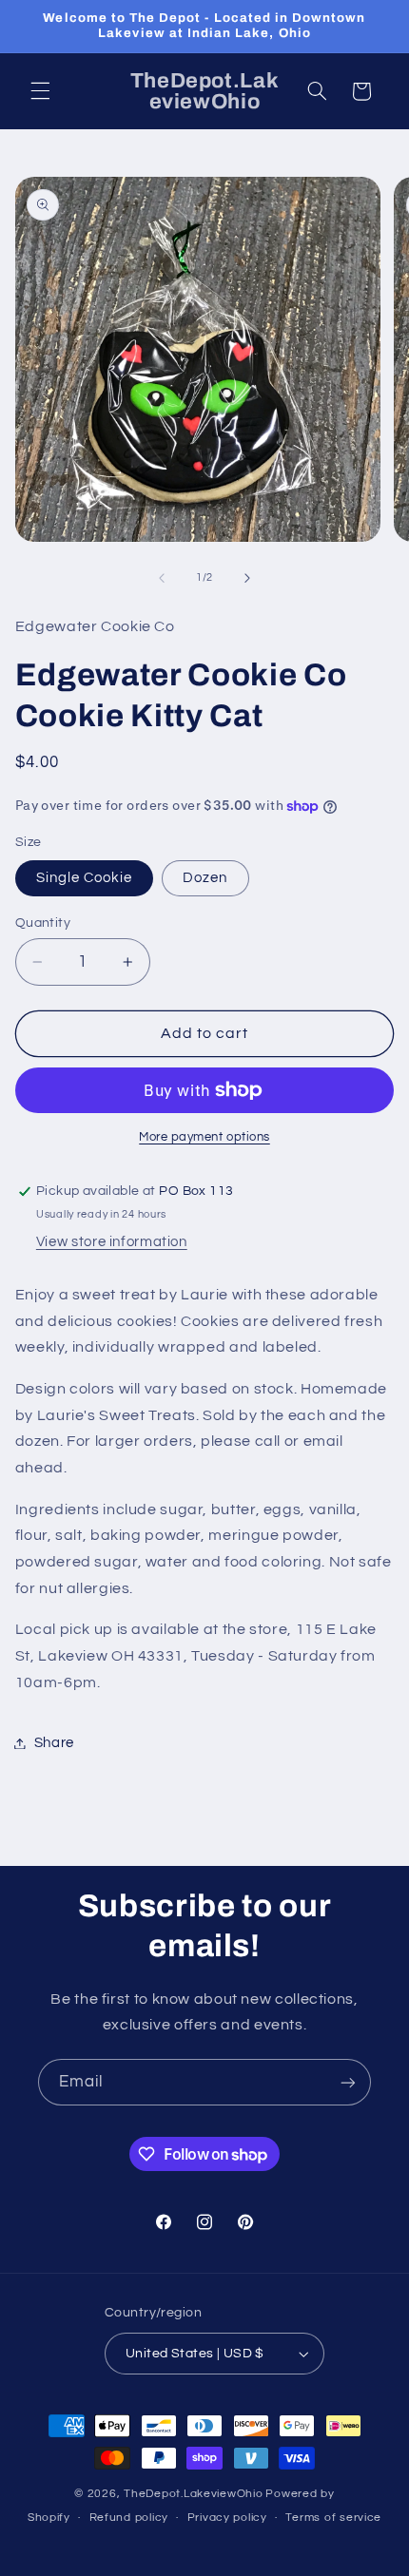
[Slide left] (162, 578)
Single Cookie (85, 878)
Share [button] (54, 1743)
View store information (112, 1242)
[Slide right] (247, 578)
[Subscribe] (348, 2082)
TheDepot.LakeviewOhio (193, 2494)
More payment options (204, 1137)
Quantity (43, 923)
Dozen (205, 878)
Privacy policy (227, 2518)
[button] (40, 91)
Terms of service (333, 2518)
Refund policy (129, 2518)
